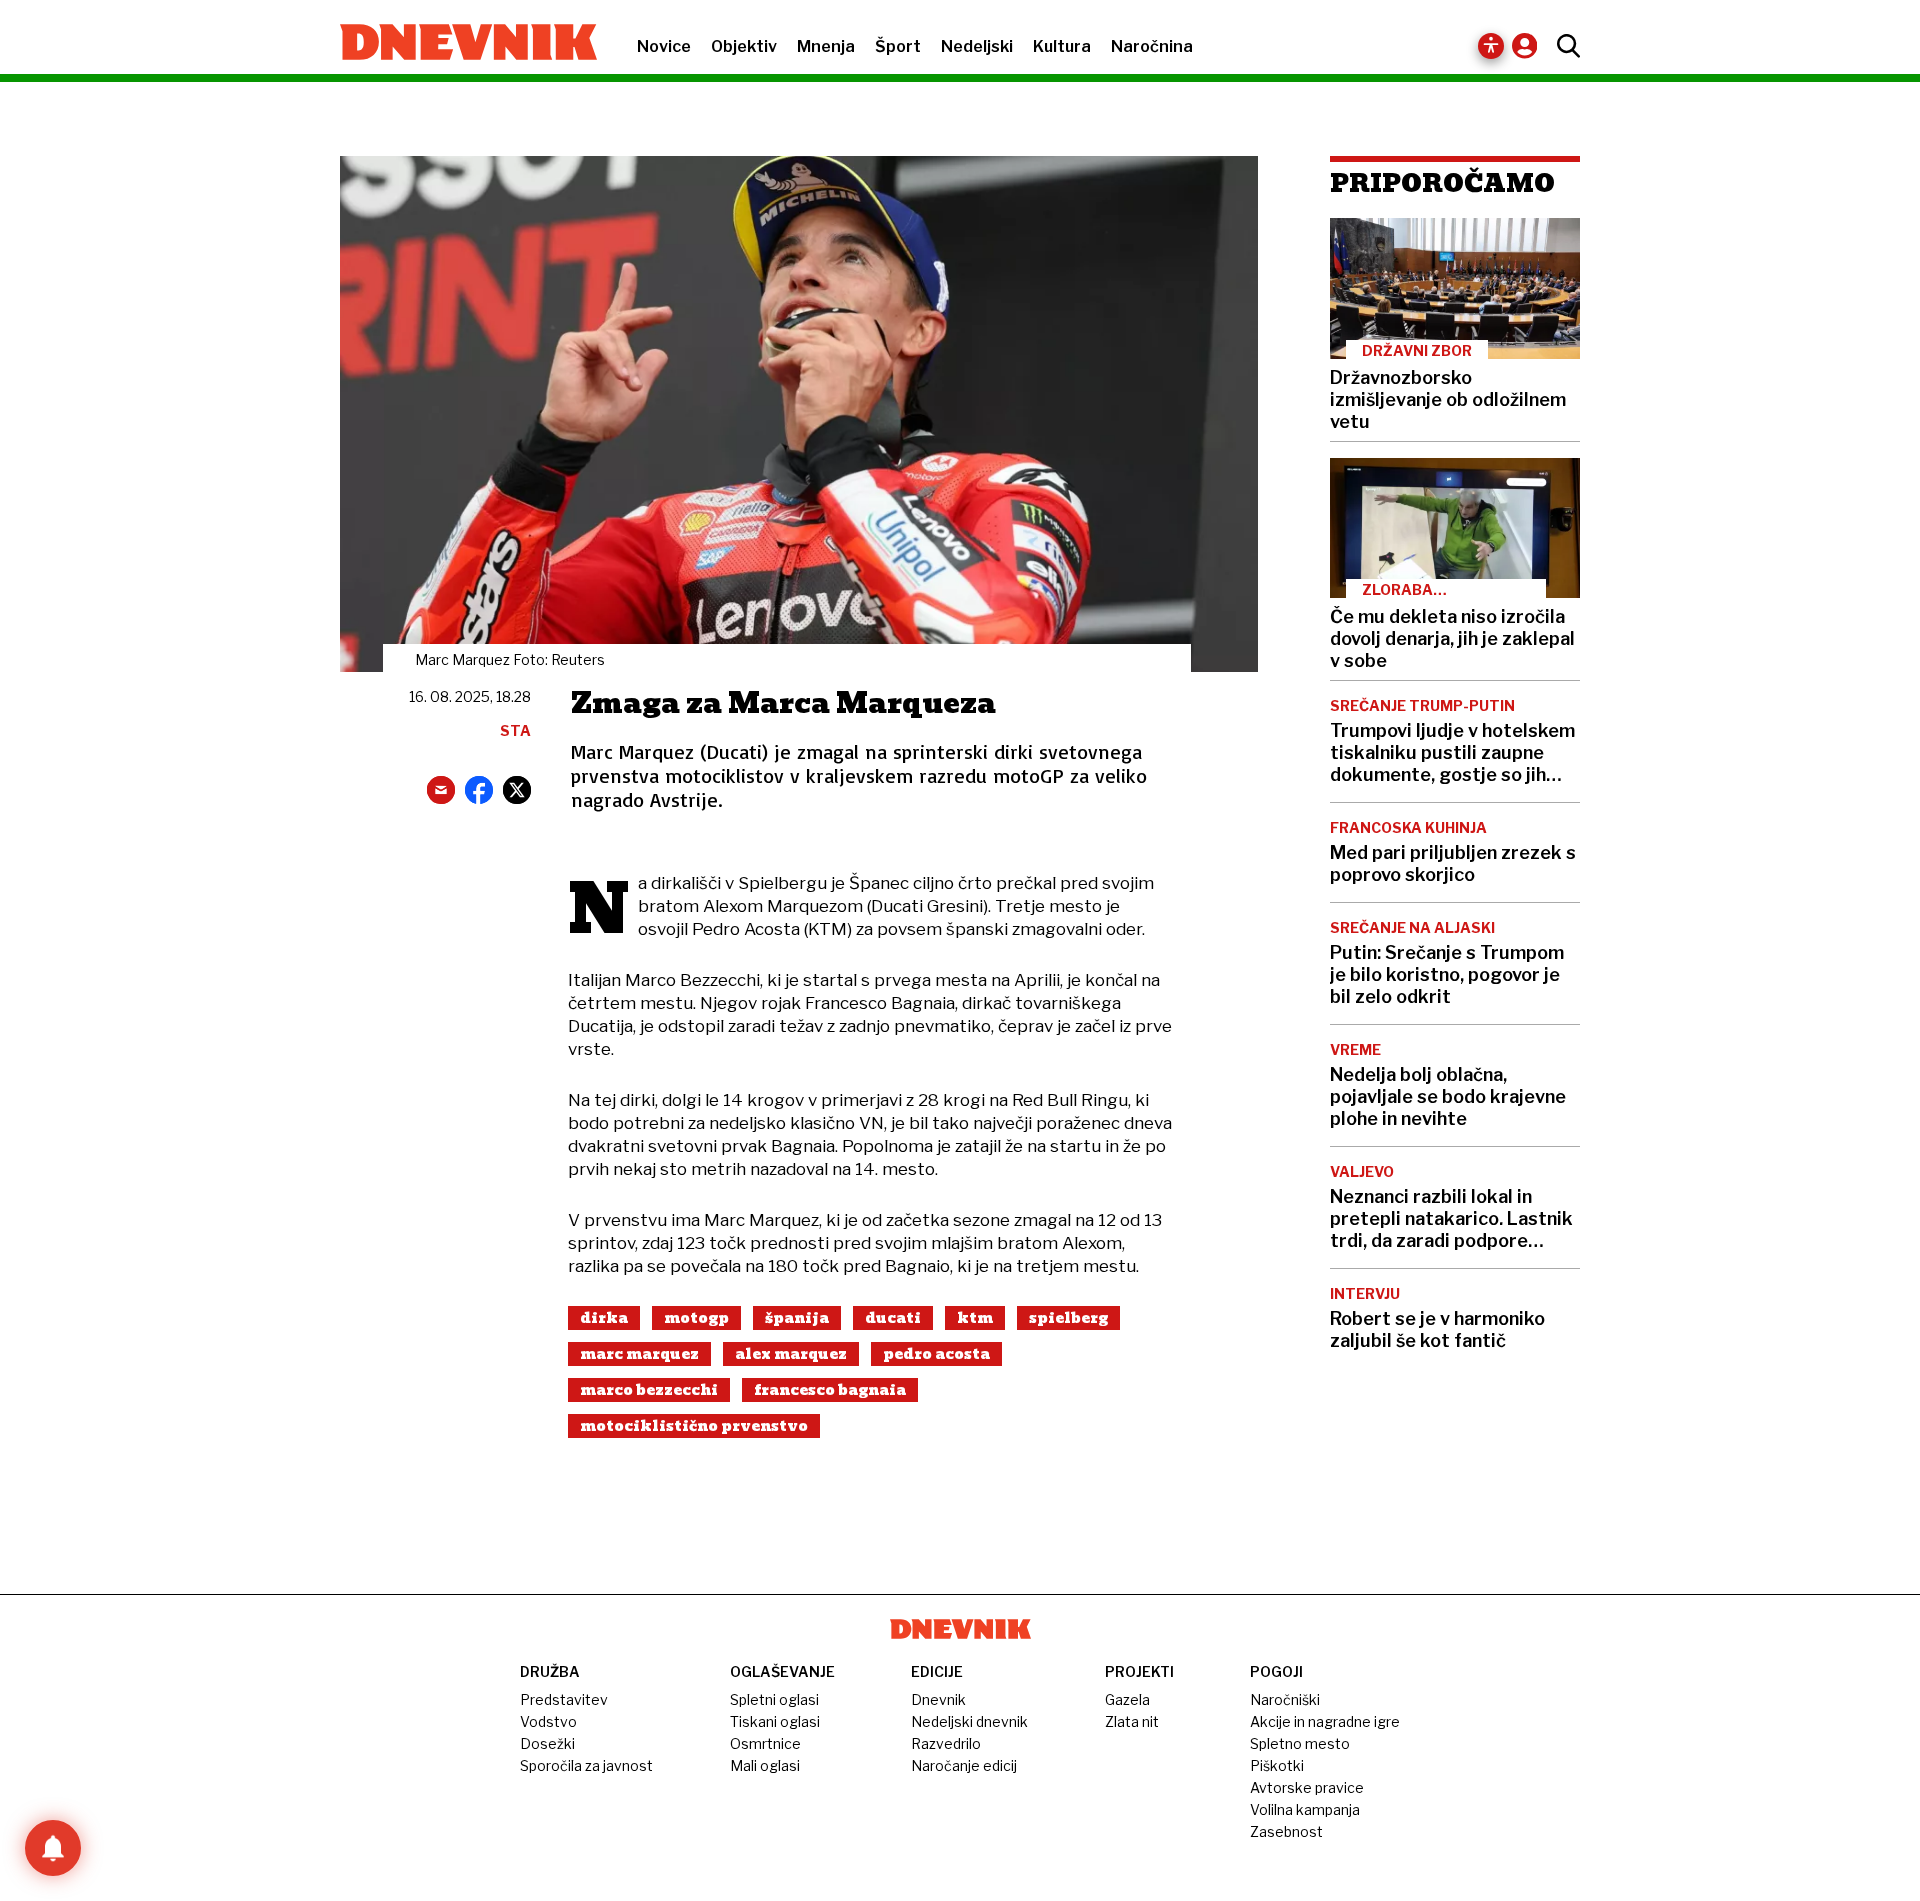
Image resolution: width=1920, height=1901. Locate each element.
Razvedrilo (946, 1743)
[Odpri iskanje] (1563, 46)
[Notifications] (53, 1848)
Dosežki (547, 1743)
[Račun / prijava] (1529, 45)
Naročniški (1285, 1699)
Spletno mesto (1300, 1743)
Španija (797, 1318)
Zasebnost (1286, 1831)
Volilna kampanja (1305, 1809)
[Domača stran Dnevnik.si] (458, 44)
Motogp (696, 1318)
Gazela (1127, 1699)
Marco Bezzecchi (649, 1390)
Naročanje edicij (964, 1765)
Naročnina (1152, 46)
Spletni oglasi (774, 1699)
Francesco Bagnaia (830, 1390)
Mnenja (826, 46)
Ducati (893, 1318)
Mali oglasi (765, 1765)
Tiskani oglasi (775, 1721)
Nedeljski (977, 46)
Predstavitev (564, 1699)
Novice (664, 46)
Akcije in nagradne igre (1325, 1721)
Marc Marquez (639, 1354)
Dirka (604, 1318)
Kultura (1062, 46)
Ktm (975, 1318)
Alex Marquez (791, 1354)
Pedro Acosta (936, 1354)
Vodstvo (548, 1721)
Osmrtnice (765, 1743)
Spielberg (1068, 1318)
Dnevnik (938, 1699)
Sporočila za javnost (586, 1765)
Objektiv (744, 46)
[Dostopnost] (1491, 46)
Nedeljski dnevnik (969, 1721)
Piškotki (1277, 1765)
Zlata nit (1132, 1721)
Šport (898, 46)
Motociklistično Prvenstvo (694, 1426)
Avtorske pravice (1307, 1787)
